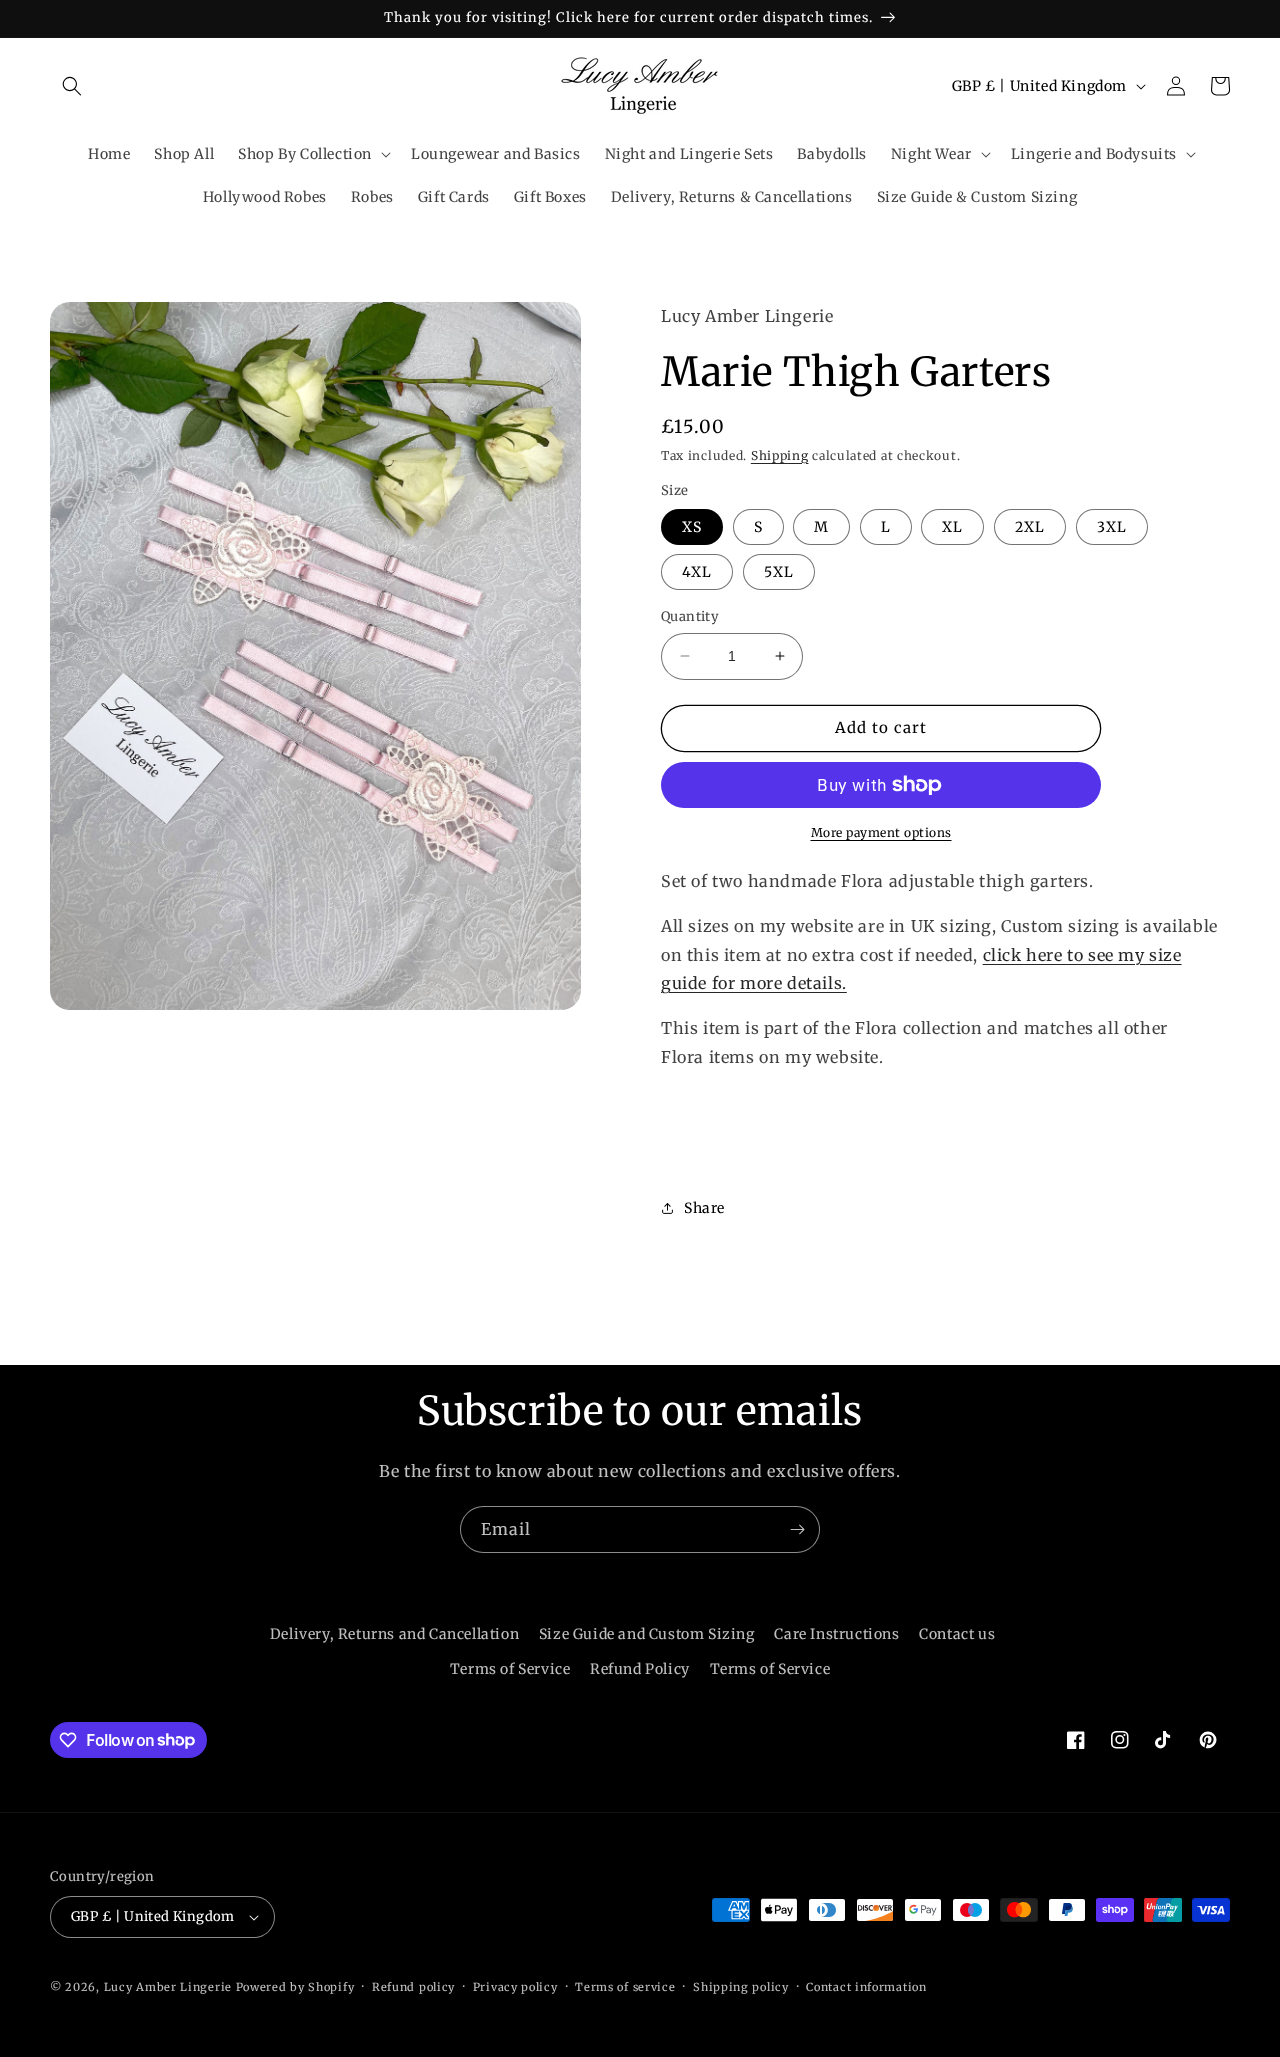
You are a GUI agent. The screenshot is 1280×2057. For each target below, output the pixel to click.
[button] (72, 86)
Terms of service (625, 1987)
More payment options (881, 832)
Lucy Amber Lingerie (168, 1987)
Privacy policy (515, 1987)
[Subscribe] (797, 1529)
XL (952, 527)
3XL (1112, 527)
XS (692, 527)
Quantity (690, 616)
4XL (697, 572)
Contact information (866, 1987)
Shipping (780, 455)
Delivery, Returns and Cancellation (394, 1634)
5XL (779, 572)
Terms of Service (510, 1669)
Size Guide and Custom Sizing (647, 1634)
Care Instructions (836, 1634)
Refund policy (413, 1987)
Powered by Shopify (295, 1987)
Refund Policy (640, 1669)
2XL (1030, 527)
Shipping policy (741, 1987)
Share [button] (704, 1208)
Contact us (957, 1634)
